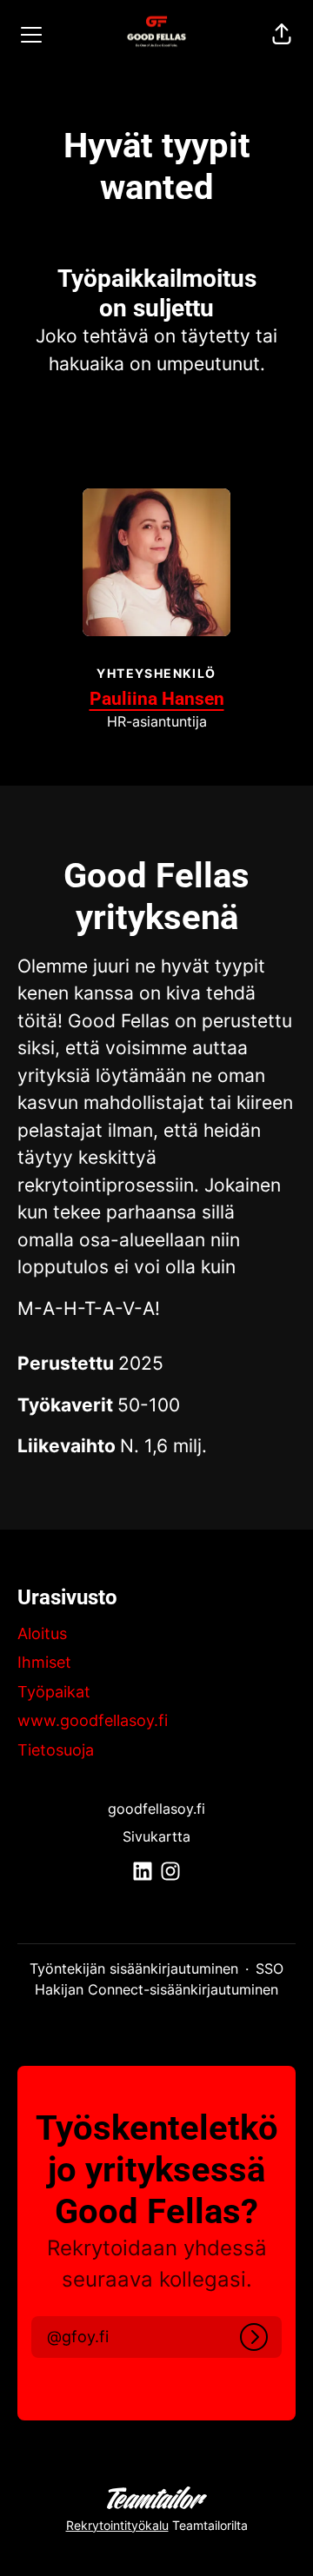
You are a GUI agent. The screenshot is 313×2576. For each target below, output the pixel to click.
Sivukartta (156, 1836)
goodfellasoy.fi (156, 1809)
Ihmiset (44, 1662)
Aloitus (42, 1633)
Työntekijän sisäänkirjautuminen (134, 1969)
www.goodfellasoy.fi (93, 1720)
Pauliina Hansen (157, 699)
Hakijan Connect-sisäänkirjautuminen (156, 1989)
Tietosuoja (56, 1750)
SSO (270, 1969)
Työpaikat (54, 1692)
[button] (282, 35)
